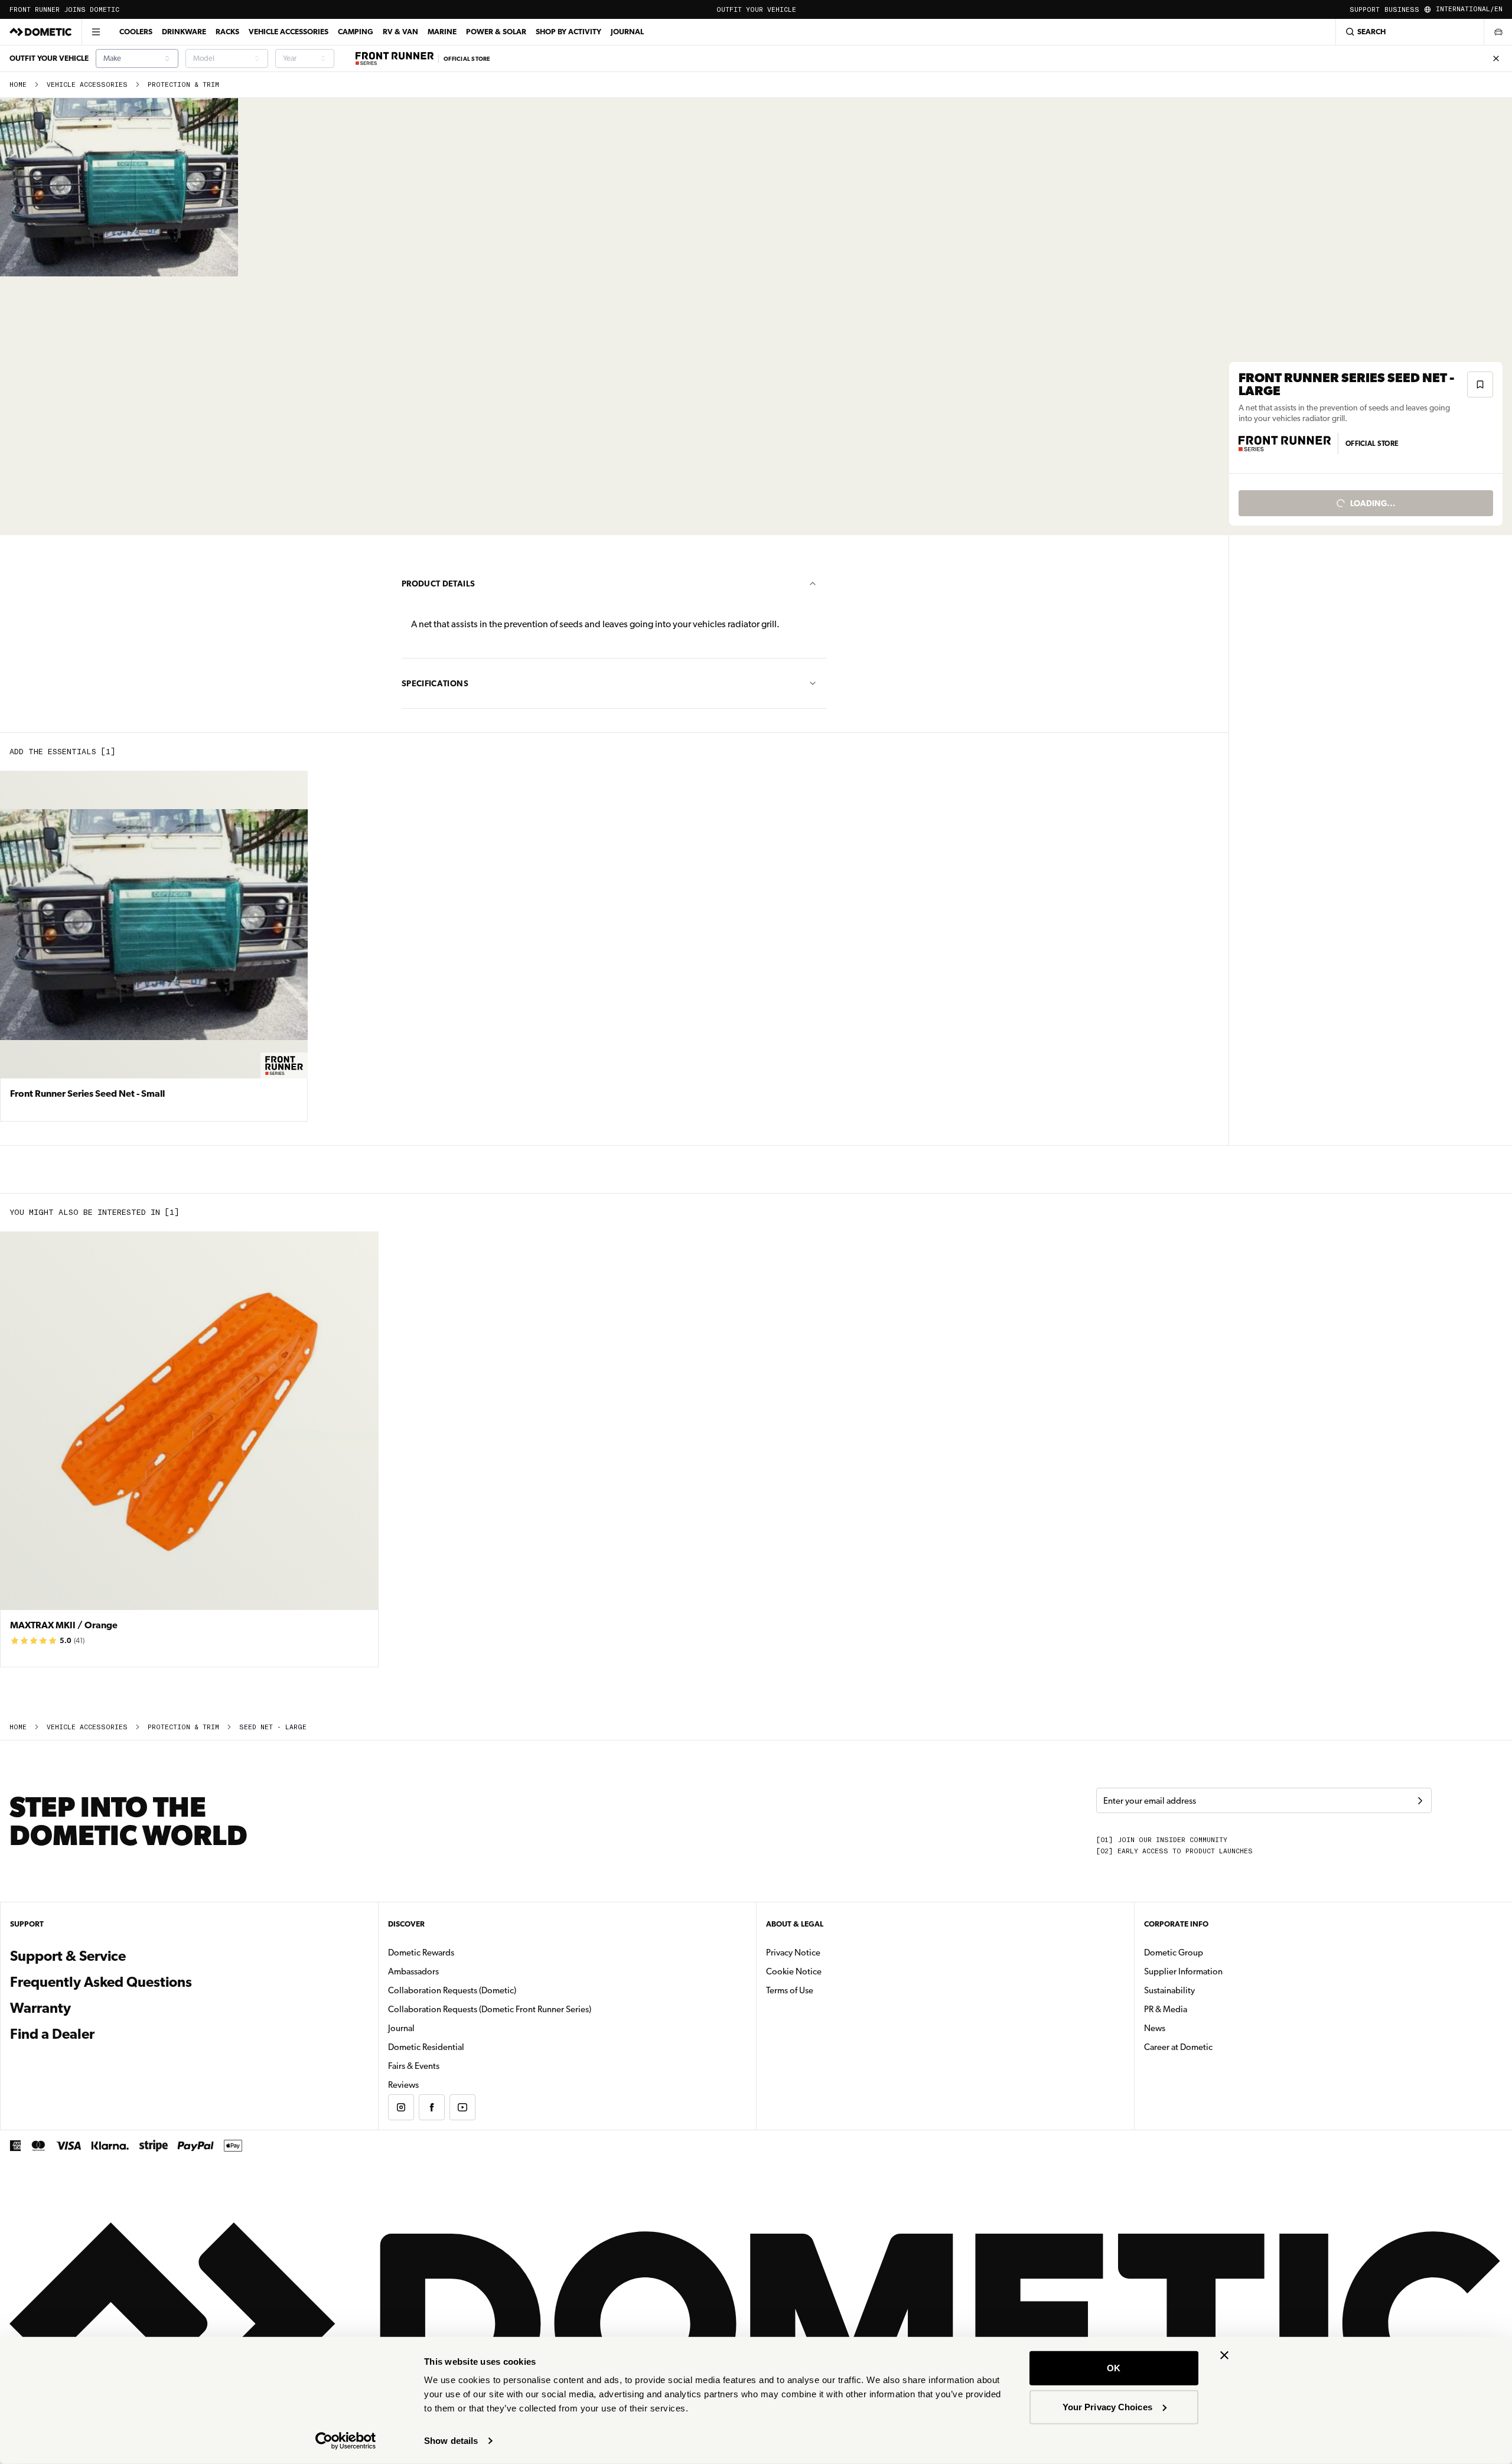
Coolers (136, 32)
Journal (627, 32)
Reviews (403, 2085)
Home (18, 85)
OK (1114, 2368)
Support (1365, 10)
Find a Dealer (52, 2034)
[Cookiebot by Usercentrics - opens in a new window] (346, 2441)
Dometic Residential (463, 2047)
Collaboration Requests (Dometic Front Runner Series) (490, 2009)
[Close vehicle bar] (1496, 58)
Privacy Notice (793, 1953)
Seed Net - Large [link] (273, 1727)
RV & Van (400, 32)
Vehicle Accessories (289, 32)
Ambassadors (413, 1971)
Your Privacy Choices (1107, 2406)
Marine (442, 32)
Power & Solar (496, 32)
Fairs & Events (414, 2066)
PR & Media (1203, 2009)
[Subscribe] (1420, 1801)
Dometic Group (1211, 1952)
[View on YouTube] (462, 2107)
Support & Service (68, 1956)
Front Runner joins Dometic (64, 10)
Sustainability (1169, 1990)
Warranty (40, 2008)
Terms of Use (790, 1990)
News (1192, 2028)
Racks (227, 32)
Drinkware (184, 32)
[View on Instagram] (401, 2107)
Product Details (438, 584)
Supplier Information (1183, 1971)
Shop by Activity (568, 32)
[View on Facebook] (432, 2107)
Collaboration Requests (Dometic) (452, 1990)
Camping (356, 32)
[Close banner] (1224, 2355)
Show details (451, 2441)
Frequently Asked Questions (101, 1982)
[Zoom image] (119, 187)
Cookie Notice (794, 1971)
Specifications (435, 683)
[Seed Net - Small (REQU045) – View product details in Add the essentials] (154, 946)
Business (1402, 10)
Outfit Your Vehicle (756, 10)
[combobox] (137, 58)
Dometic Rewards (421, 1953)
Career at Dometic (1216, 2047)
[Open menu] (96, 32)
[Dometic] (41, 32)
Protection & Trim (183, 85)
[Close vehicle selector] (1498, 32)
